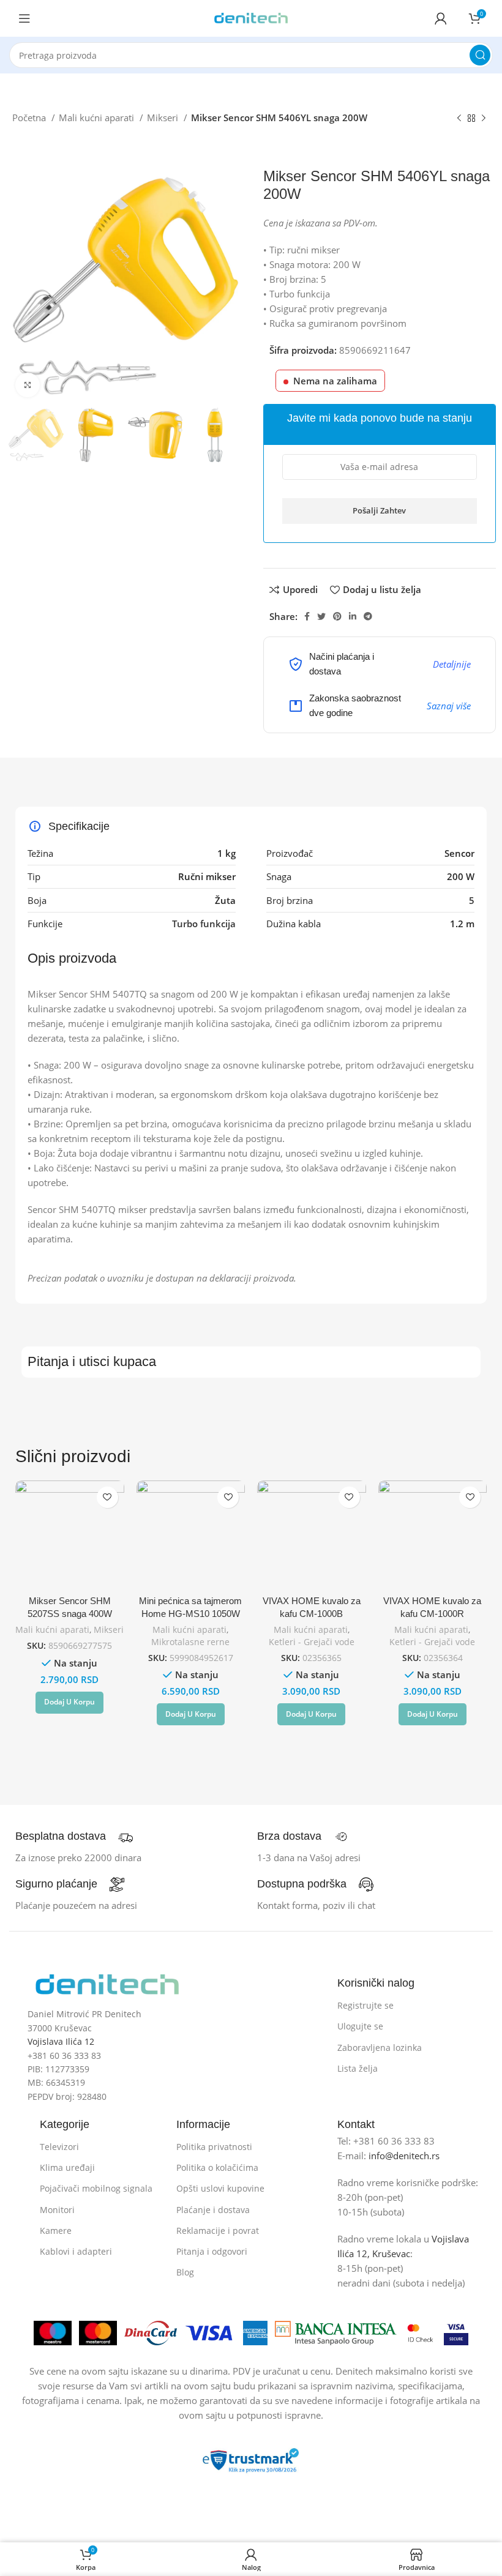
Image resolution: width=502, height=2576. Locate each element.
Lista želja (358, 2068)
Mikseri (164, 118)
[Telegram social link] (368, 616)
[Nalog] (441, 18)
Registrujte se (365, 2005)
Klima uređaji (67, 2167)
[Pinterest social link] (337, 616)
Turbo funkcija (204, 924)
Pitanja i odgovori (212, 2251)
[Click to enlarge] (28, 385)
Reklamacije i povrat (218, 2231)
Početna (30, 118)
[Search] (480, 55)
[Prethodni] (459, 119)
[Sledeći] (484, 119)
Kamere (56, 2231)
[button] (69, 1703)
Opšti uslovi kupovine (220, 2188)
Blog (185, 2272)
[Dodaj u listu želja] (107, 1497)
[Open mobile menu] (24, 18)
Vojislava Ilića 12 (61, 2041)
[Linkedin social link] (353, 616)
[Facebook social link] (307, 616)
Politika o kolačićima (217, 2167)
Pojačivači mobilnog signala (96, 2188)
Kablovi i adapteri (76, 2251)
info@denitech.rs (404, 2156)
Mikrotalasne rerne (190, 1642)
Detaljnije (452, 664)
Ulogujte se (360, 2026)
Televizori (59, 2147)
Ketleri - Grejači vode (312, 1642)
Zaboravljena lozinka (380, 2048)
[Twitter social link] (321, 616)
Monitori (57, 2210)
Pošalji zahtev (379, 510)
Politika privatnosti (214, 2147)
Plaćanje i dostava (213, 2210)
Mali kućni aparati (98, 118)
